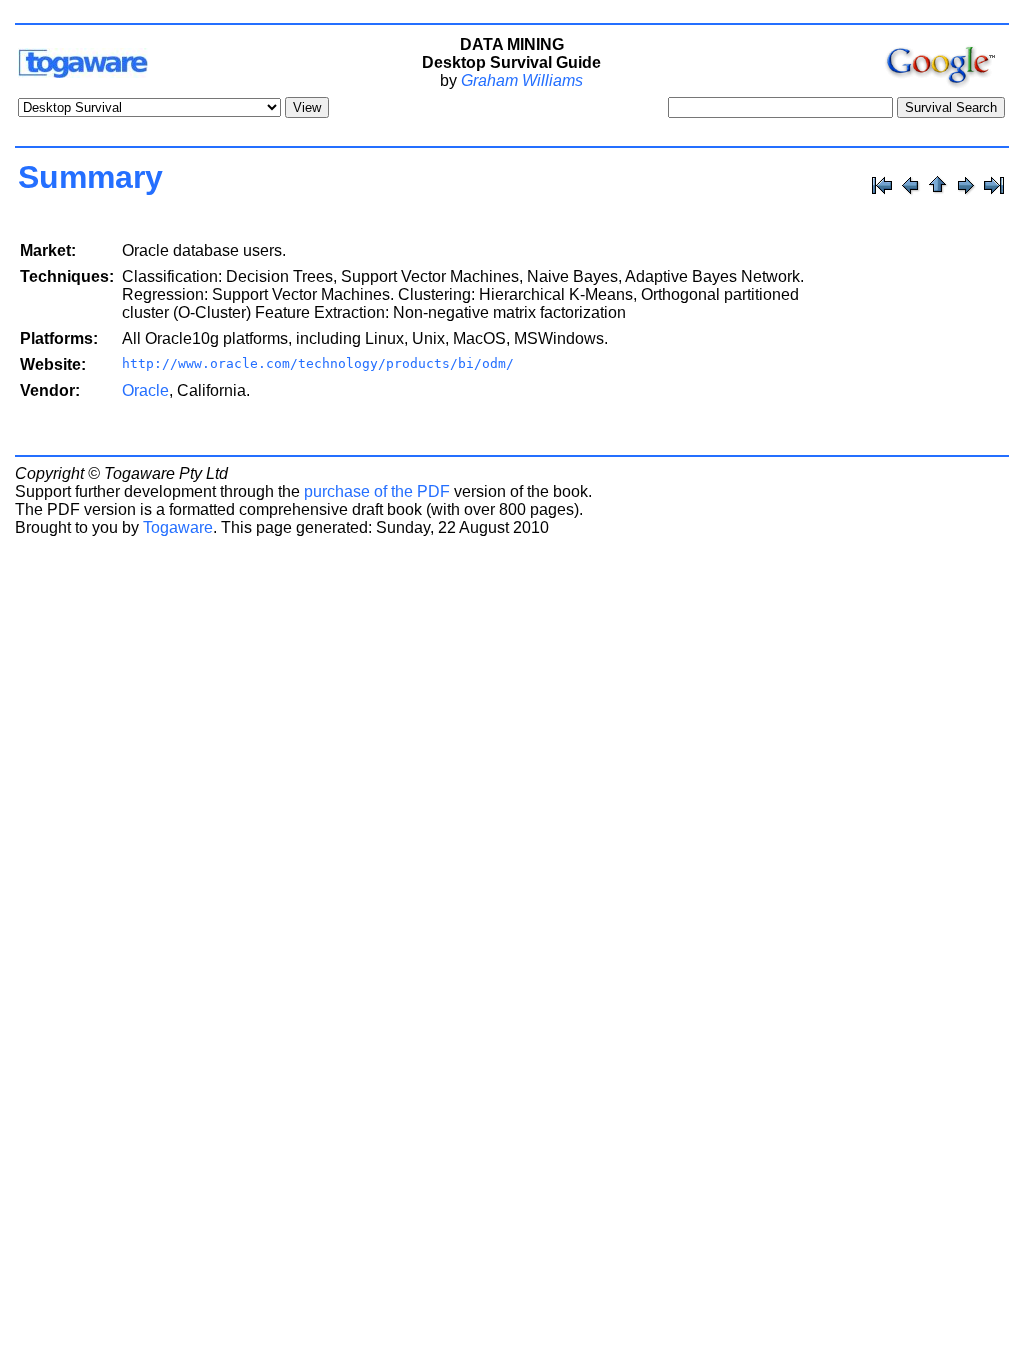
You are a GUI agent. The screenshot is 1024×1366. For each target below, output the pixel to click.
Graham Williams (522, 80)
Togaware (178, 527)
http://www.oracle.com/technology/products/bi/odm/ (318, 363)
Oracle (145, 390)
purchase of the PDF (377, 491)
